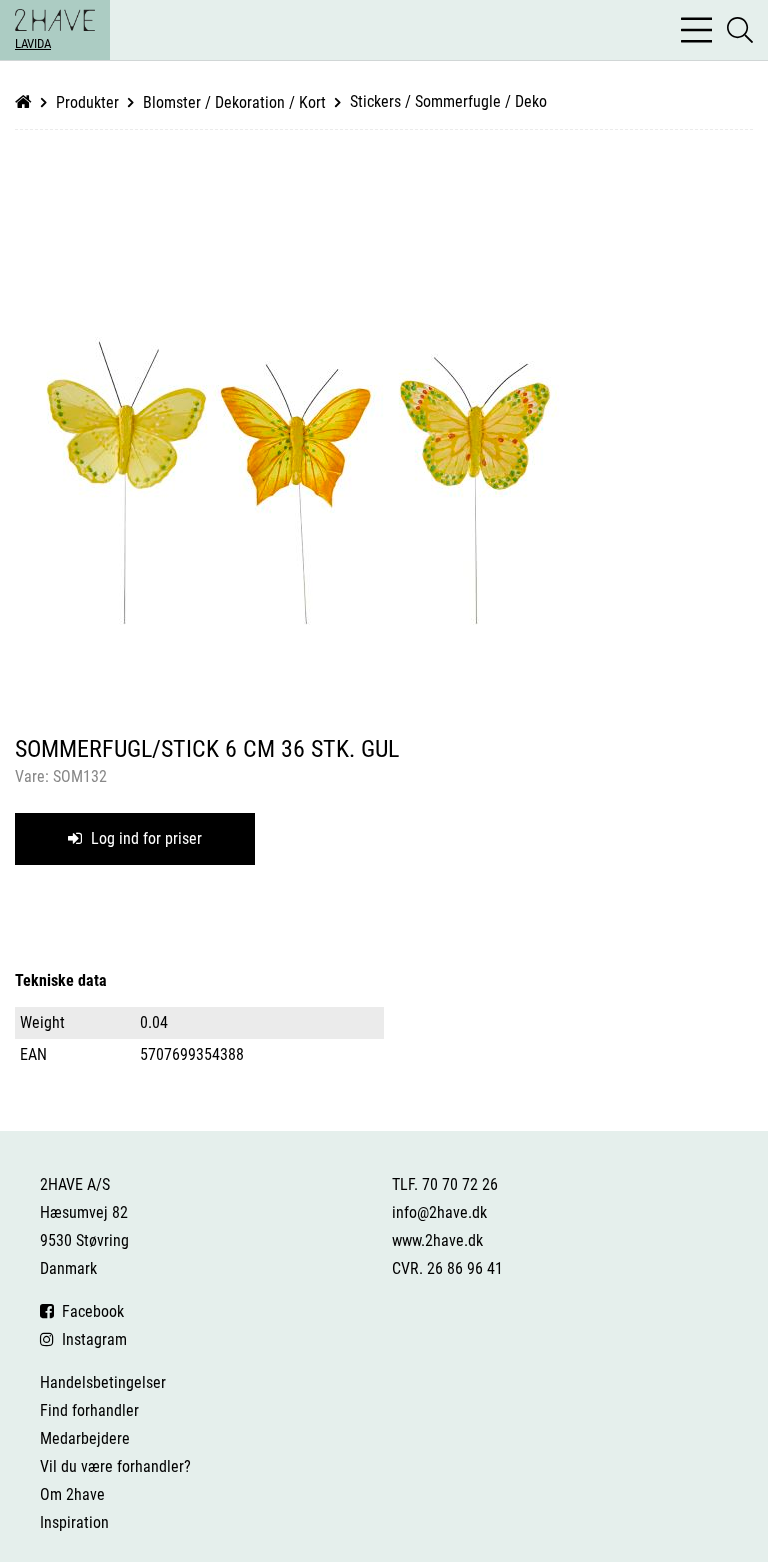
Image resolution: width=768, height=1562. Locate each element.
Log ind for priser (144, 838)
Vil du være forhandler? (115, 1466)
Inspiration (74, 1522)
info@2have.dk (439, 1212)
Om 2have (72, 1494)
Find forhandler (89, 1410)
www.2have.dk (437, 1240)
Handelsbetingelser (103, 1382)
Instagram (90, 1339)
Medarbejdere (85, 1438)
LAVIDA (33, 43)
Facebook (89, 1311)
